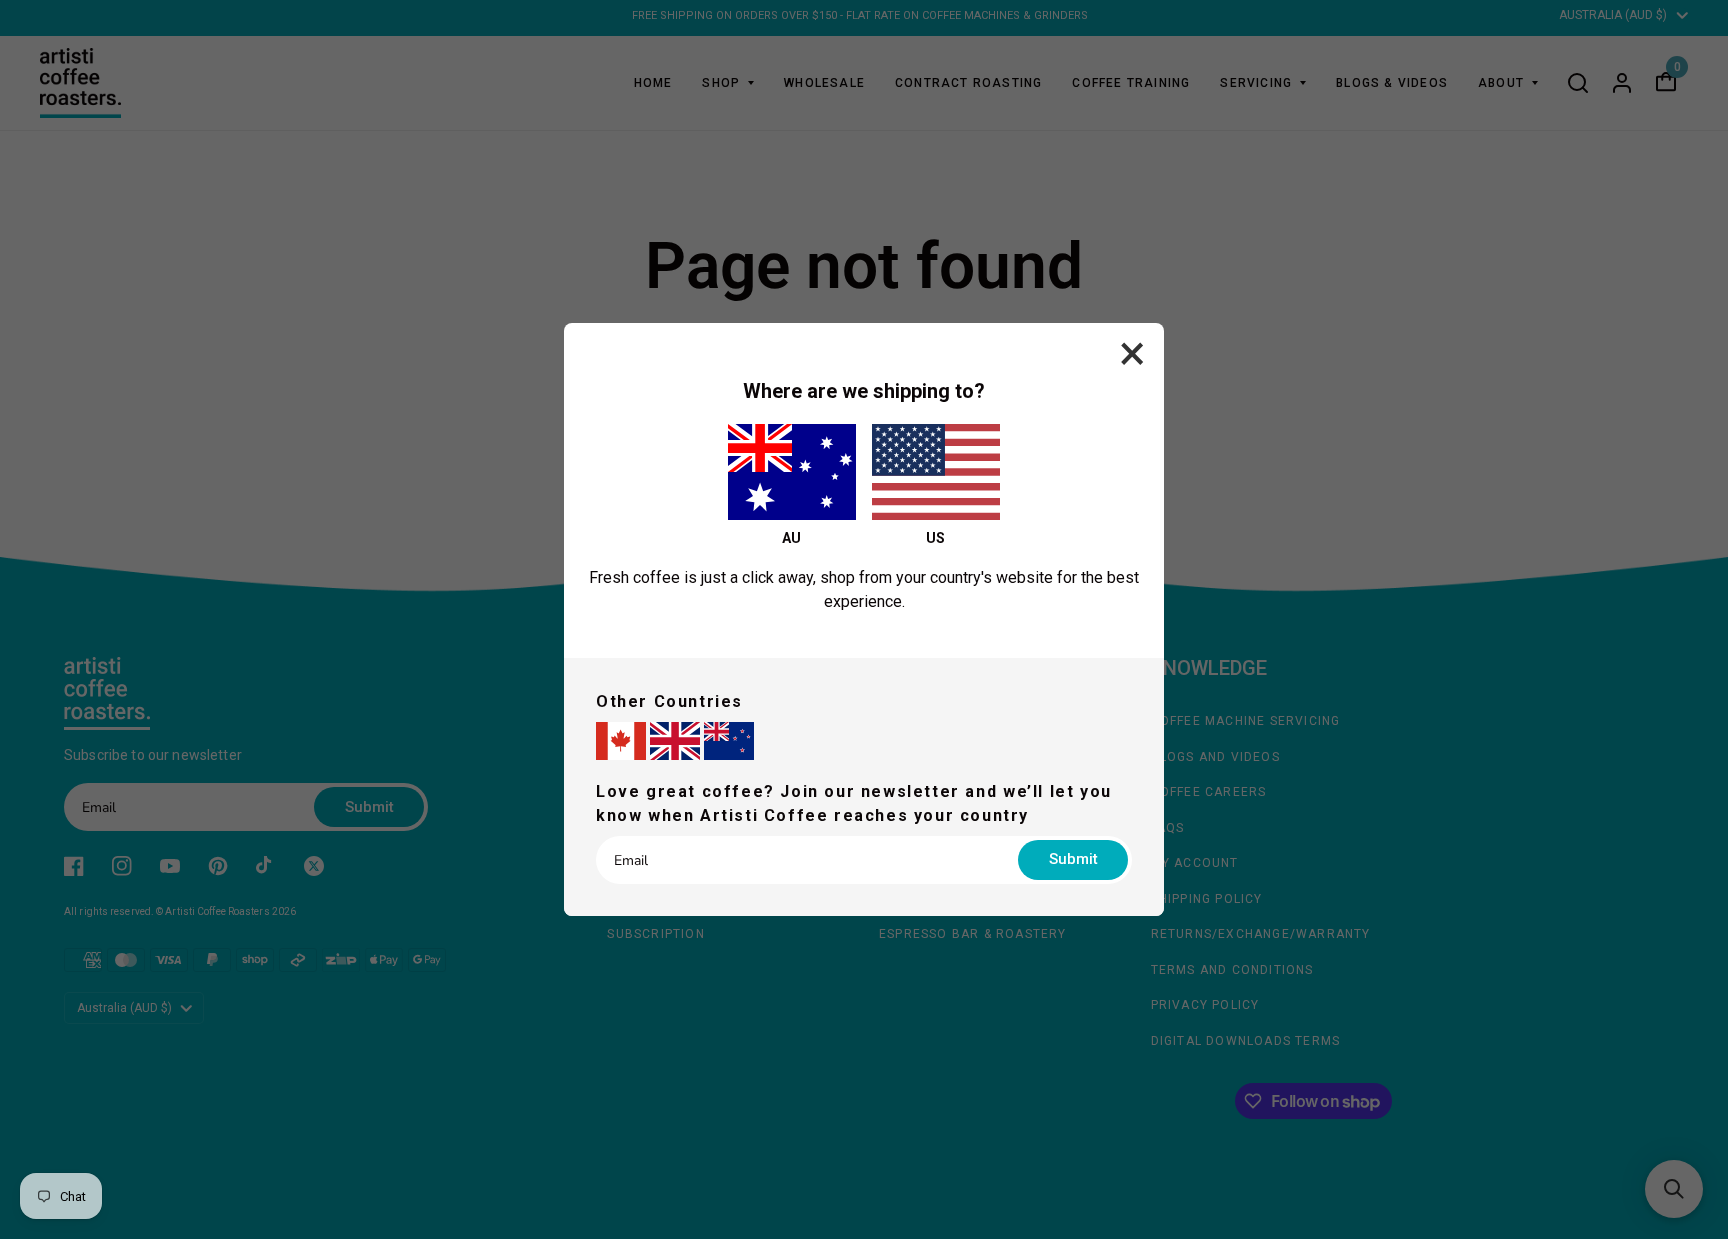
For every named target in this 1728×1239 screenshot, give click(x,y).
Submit (1073, 859)
